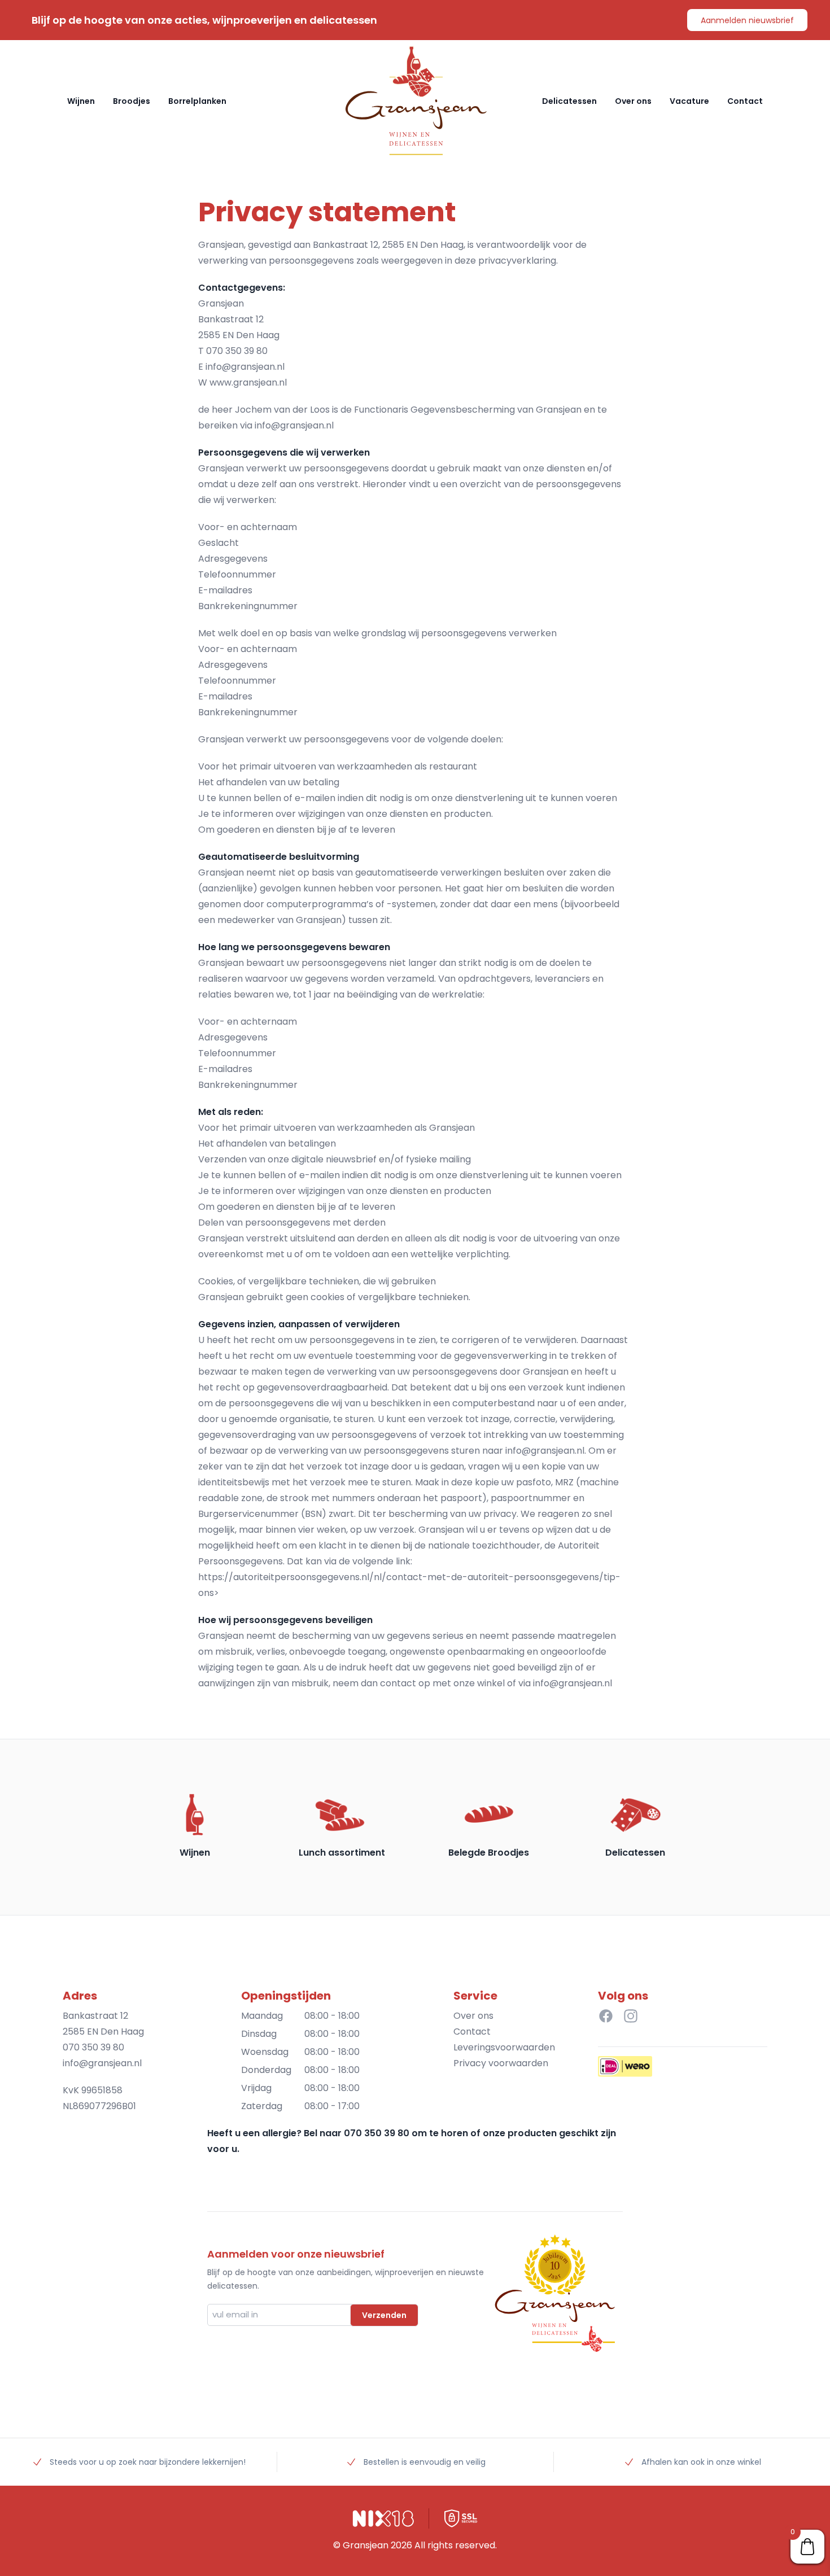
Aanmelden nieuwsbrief (747, 20)
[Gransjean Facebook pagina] (606, 2016)
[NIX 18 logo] (383, 2518)
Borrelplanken (197, 101)
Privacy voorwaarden (501, 2063)
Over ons (633, 101)
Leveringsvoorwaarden (504, 2047)
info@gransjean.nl (245, 367)
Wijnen (81, 101)
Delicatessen (569, 101)
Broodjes (132, 101)
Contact (745, 101)
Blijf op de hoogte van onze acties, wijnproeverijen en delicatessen (204, 20)
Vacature (689, 101)
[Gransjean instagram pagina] (631, 2016)
